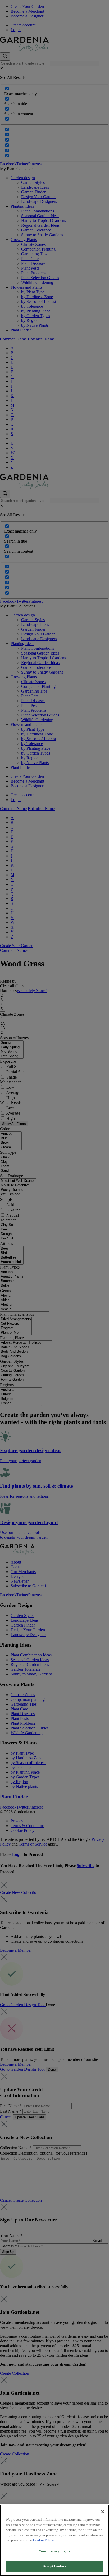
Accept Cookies (54, 2566)
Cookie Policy (44, 2540)
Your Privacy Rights (54, 2551)
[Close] (103, 2512)
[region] (54, 2540)
